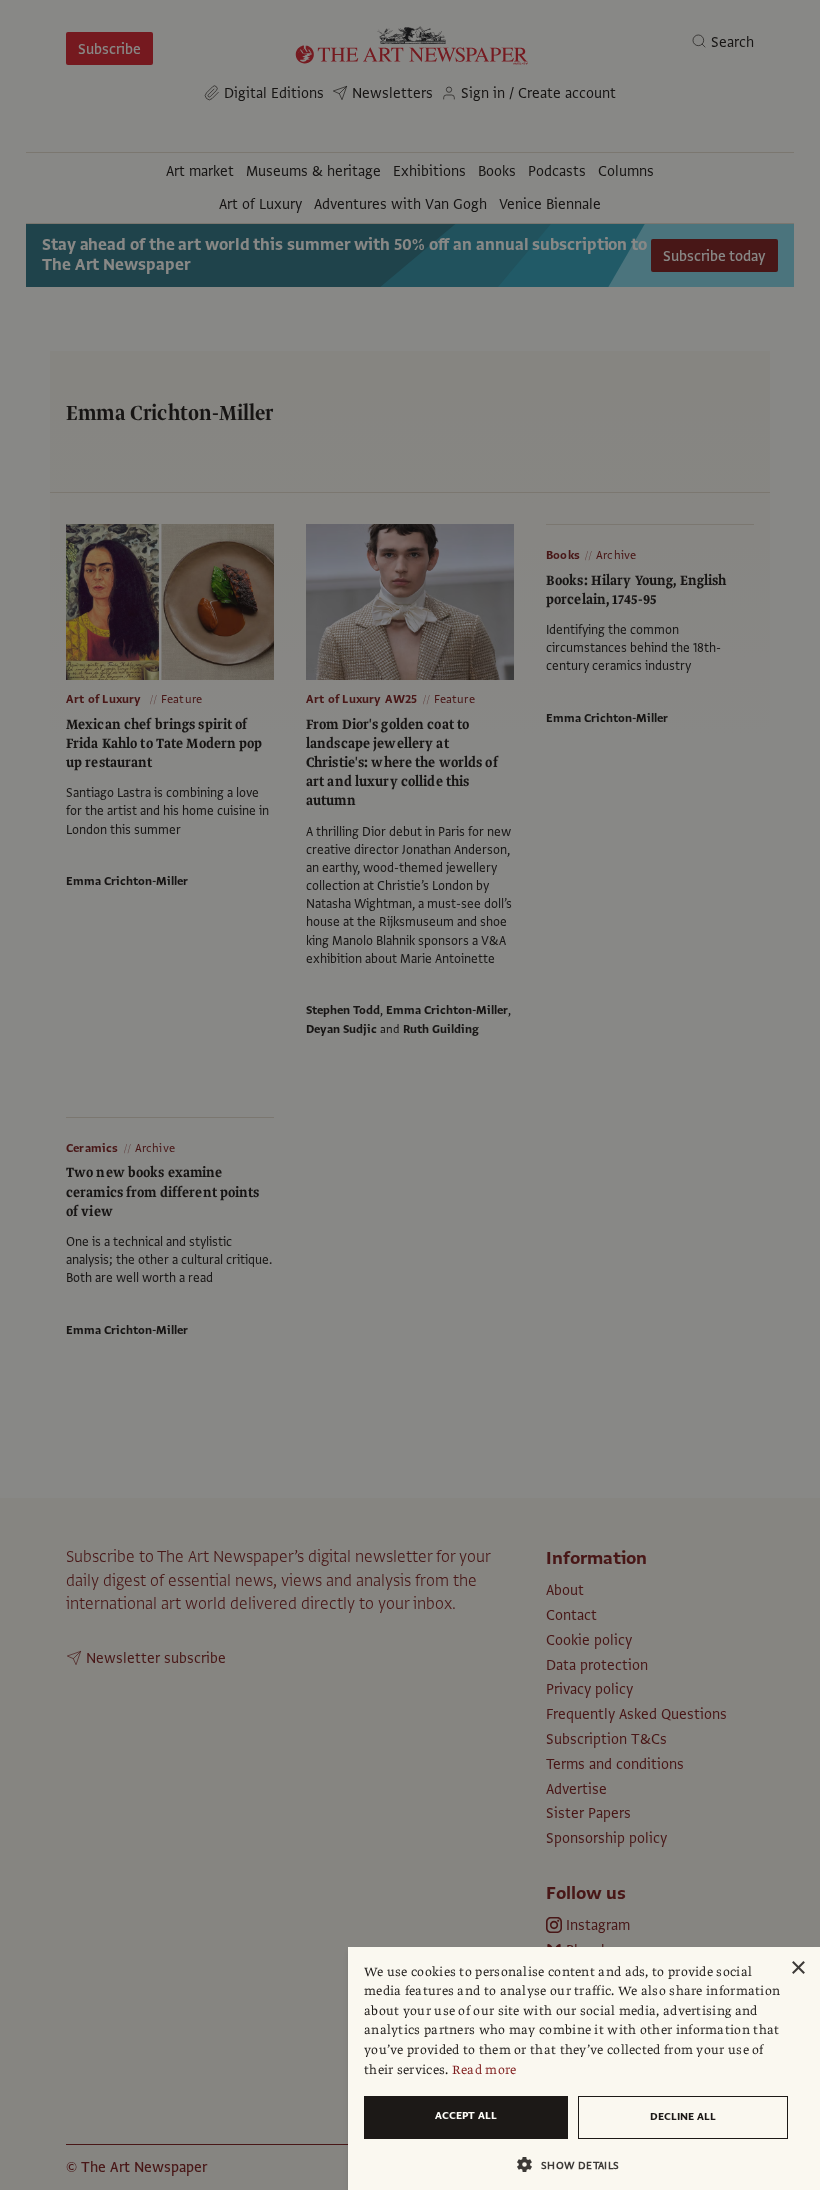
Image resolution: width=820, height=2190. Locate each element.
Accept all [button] (466, 2115)
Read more (484, 2070)
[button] (576, 2164)
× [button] (797, 1968)
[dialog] (584, 2068)
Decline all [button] (683, 2116)
